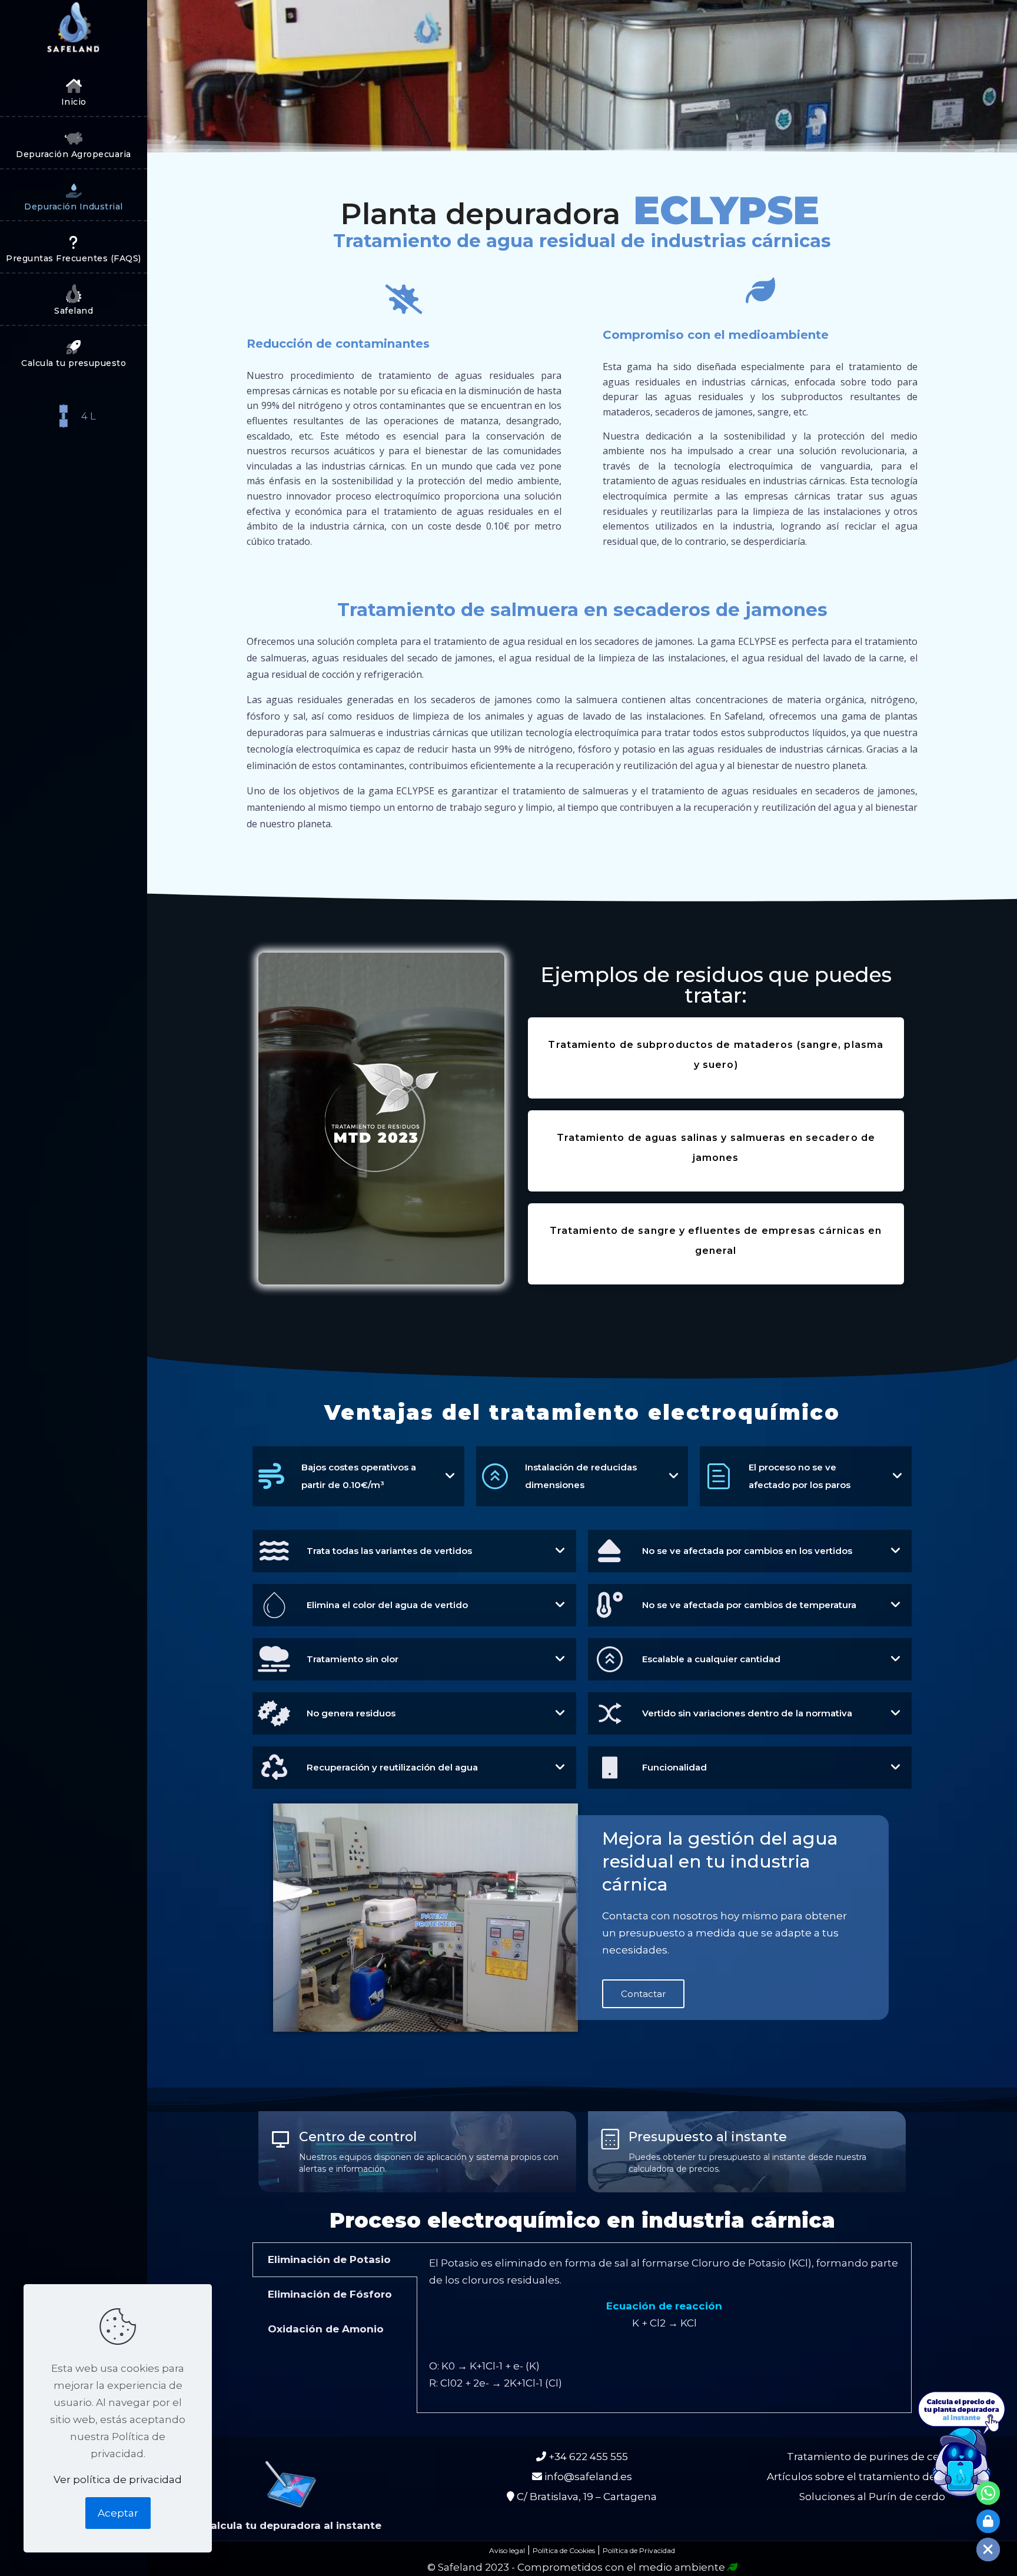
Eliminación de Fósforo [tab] (330, 2294)
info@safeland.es (587, 2477)
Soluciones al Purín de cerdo (872, 2497)
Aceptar (118, 2513)
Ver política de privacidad (118, 2480)
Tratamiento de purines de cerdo (872, 2457)
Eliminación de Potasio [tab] (329, 2259)
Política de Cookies (564, 2550)
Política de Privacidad (639, 2550)
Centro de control (358, 2137)
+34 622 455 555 (587, 2457)
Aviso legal (507, 2550)
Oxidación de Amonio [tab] (326, 2329)
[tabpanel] (664, 2328)
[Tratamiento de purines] (74, 32)
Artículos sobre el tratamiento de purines (872, 2477)
